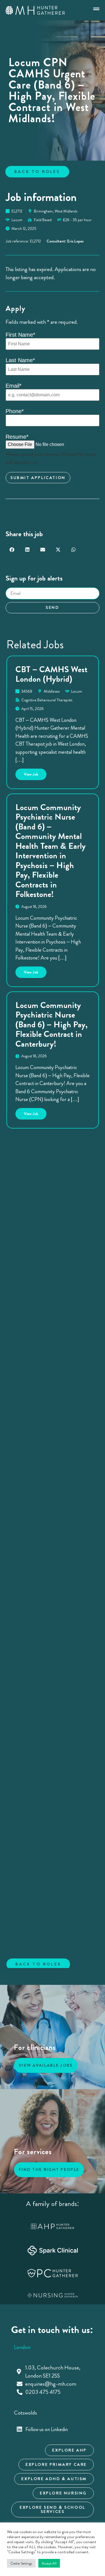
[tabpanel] (53, 2380)
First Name (20, 335)
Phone (15, 411)
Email (14, 386)
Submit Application (38, 478)
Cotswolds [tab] (25, 2413)
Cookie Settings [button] (21, 2563)
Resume (17, 437)
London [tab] (22, 2347)
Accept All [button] (49, 2563)
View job (35, 773)
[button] (12, 550)
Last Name (20, 360)
